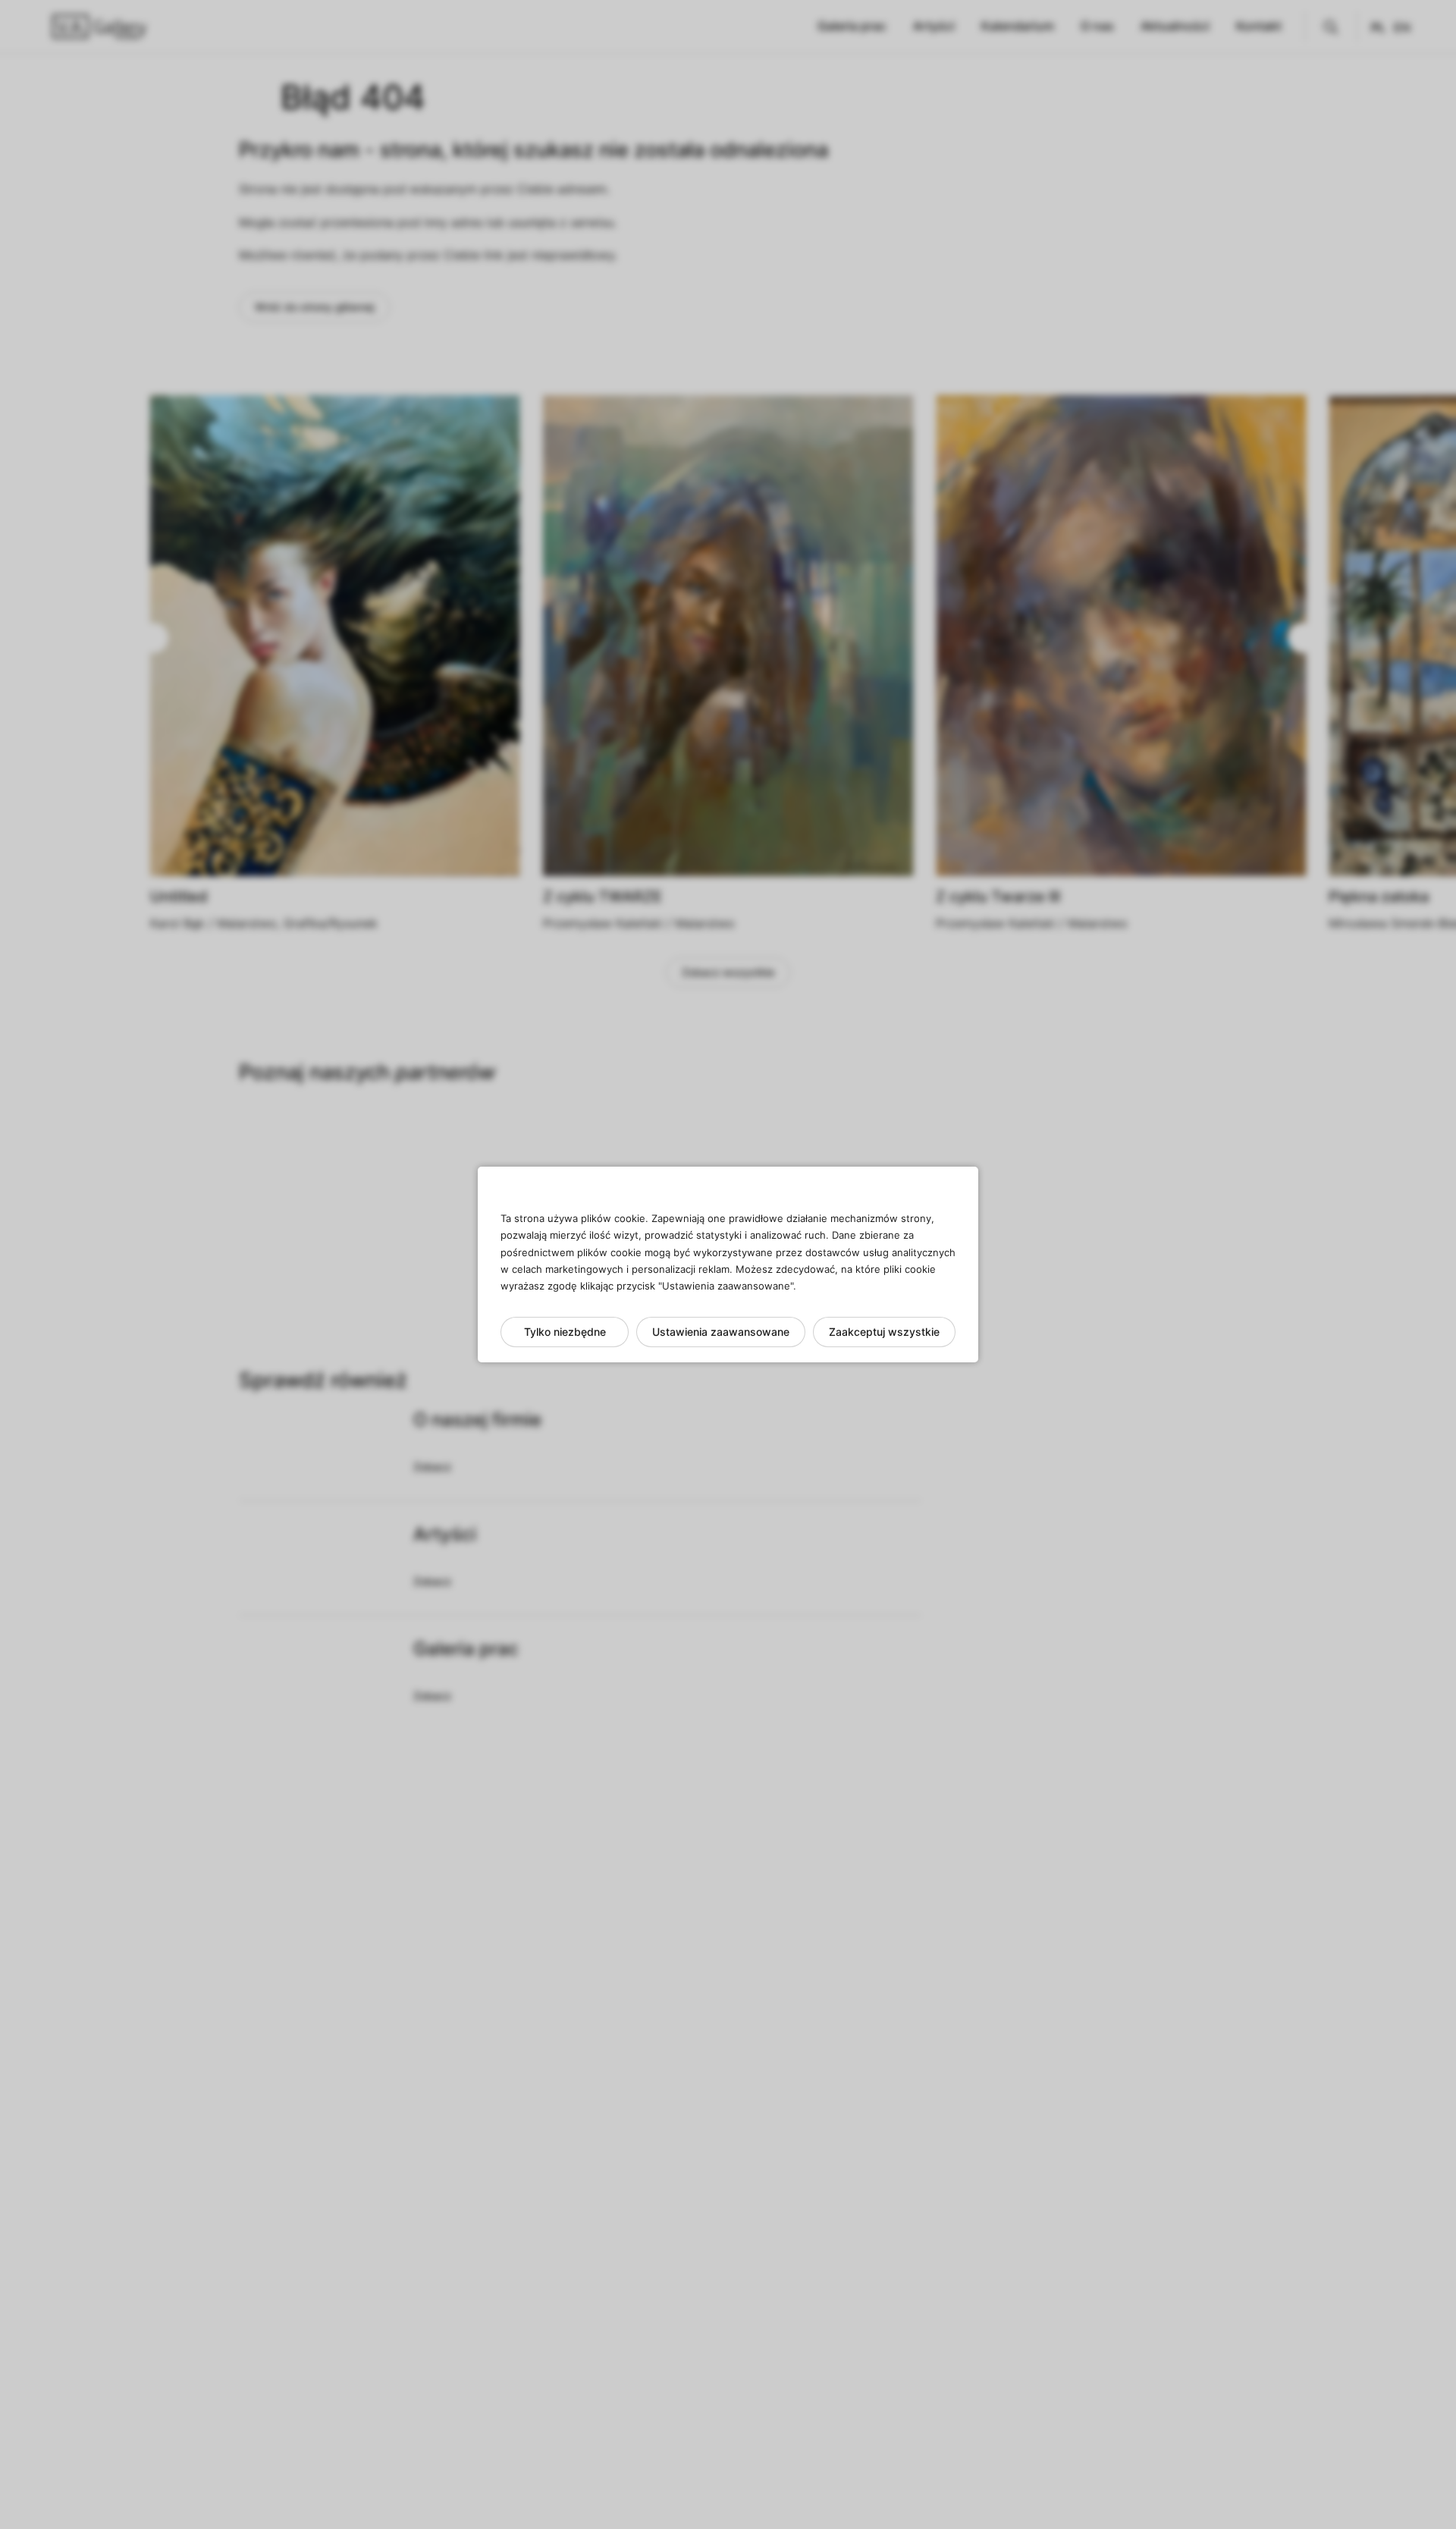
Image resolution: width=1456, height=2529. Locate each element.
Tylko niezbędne (565, 1332)
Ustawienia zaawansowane (721, 1332)
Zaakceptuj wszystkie (884, 1332)
